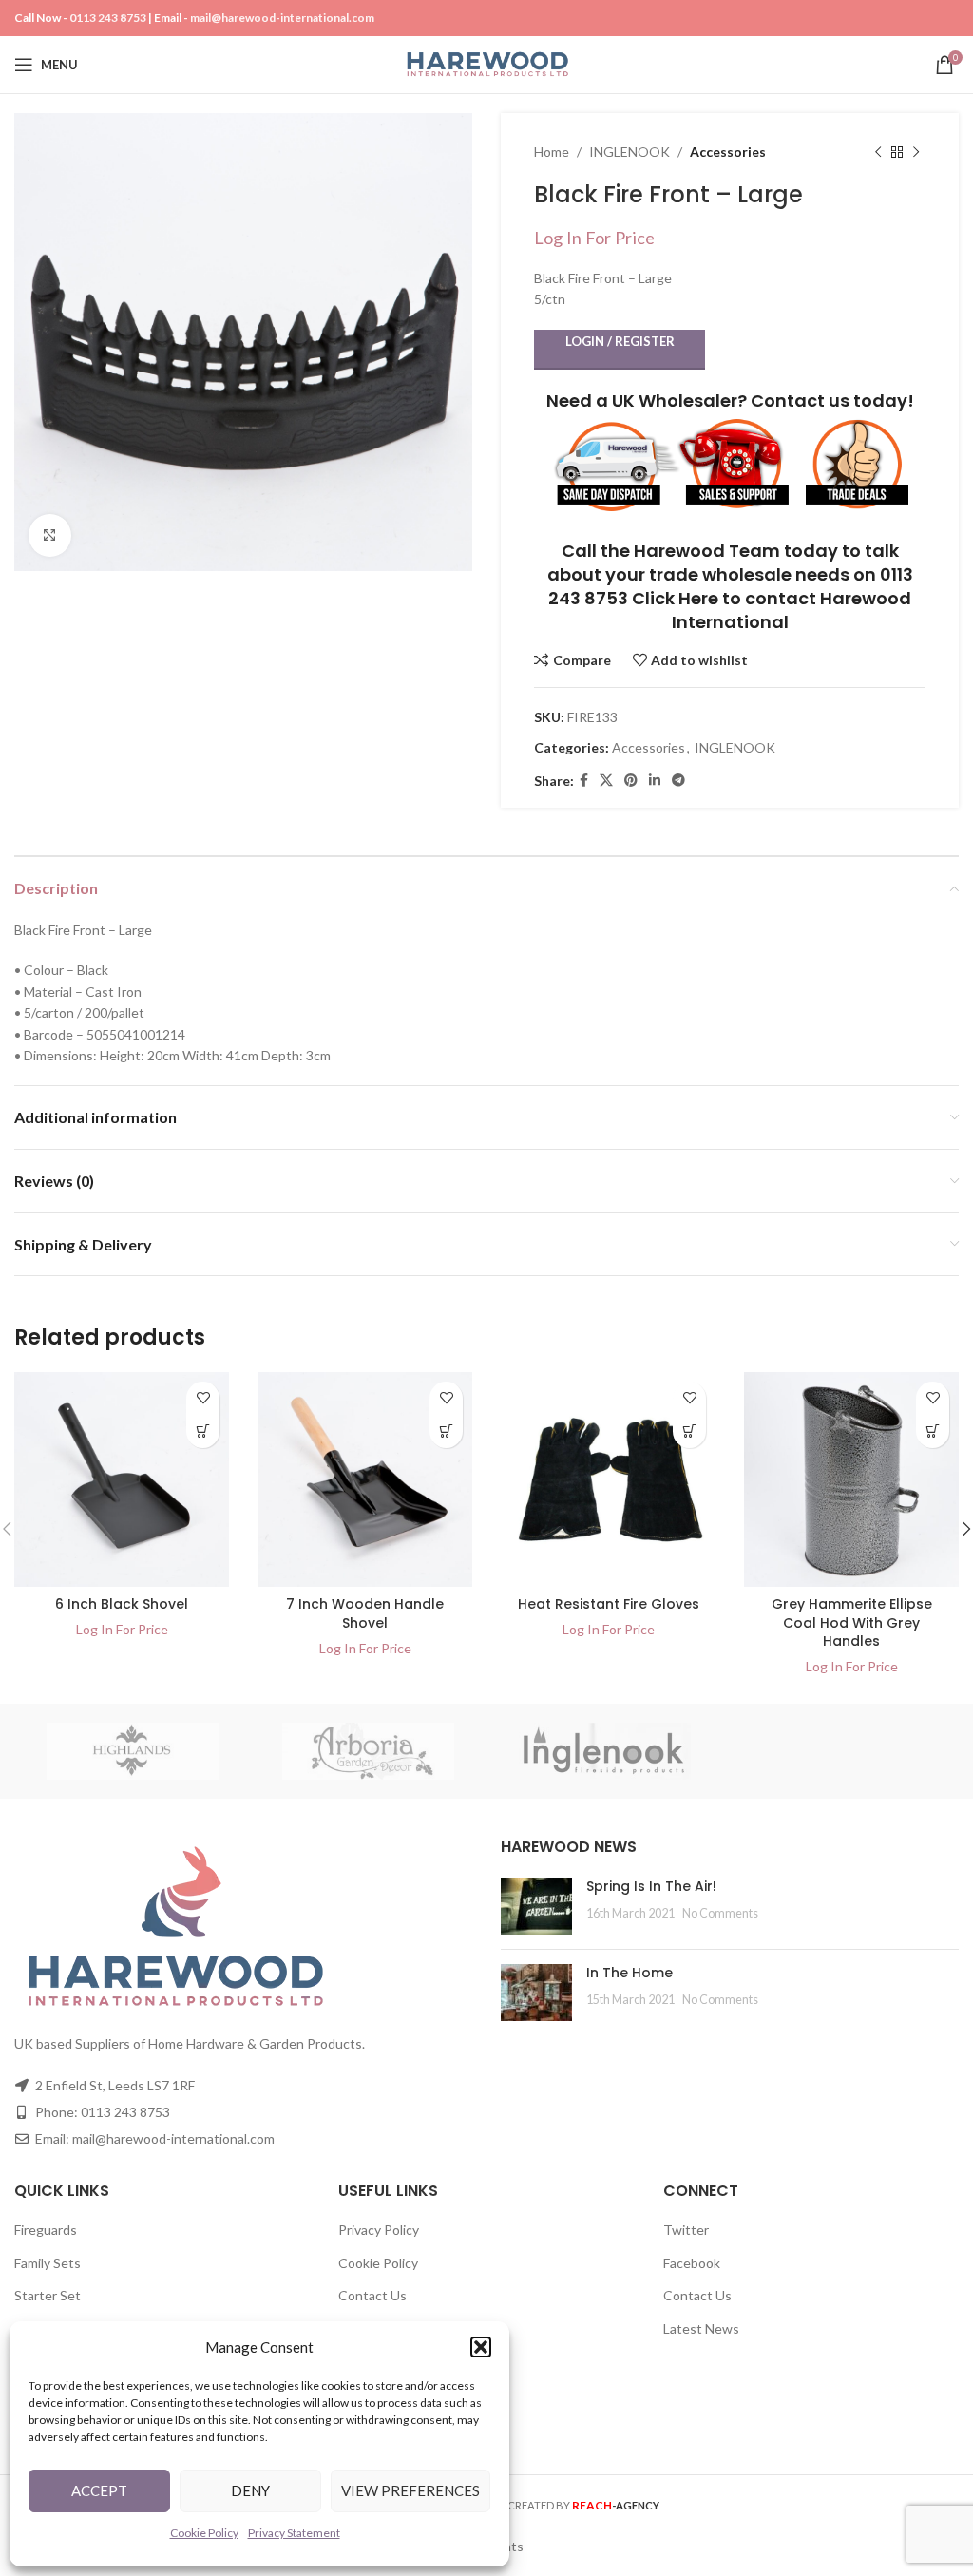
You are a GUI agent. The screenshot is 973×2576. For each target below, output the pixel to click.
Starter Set (48, 2295)
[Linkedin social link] (655, 781)
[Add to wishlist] (203, 1398)
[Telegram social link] (678, 781)
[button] (481, 2347)
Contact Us (372, 2295)
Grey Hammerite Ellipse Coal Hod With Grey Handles (852, 1622)
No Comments (720, 1913)
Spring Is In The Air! (651, 1886)
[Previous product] (878, 152)
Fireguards (46, 2230)
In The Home (630, 1973)
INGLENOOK (630, 152)
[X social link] (606, 781)
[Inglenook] (605, 1751)
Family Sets (48, 2263)
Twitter (686, 2230)
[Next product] (916, 152)
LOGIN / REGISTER (620, 341)
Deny (250, 2490)
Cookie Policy (204, 2533)
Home (552, 152)
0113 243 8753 (108, 18)
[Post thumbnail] (536, 1906)
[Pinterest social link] (631, 781)
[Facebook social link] (584, 781)
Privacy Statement (294, 2533)
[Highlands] (133, 1751)
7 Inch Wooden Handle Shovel (365, 1613)
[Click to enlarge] (50, 535)
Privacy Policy (379, 2230)
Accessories (728, 152)
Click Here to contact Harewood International (772, 610)
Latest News (701, 2328)
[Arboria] (369, 1751)
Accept (99, 2490)
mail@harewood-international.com (282, 18)
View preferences (410, 2490)
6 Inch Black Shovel (122, 1604)
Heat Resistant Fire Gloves (609, 1604)
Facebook (692, 2263)
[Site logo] (487, 63)
